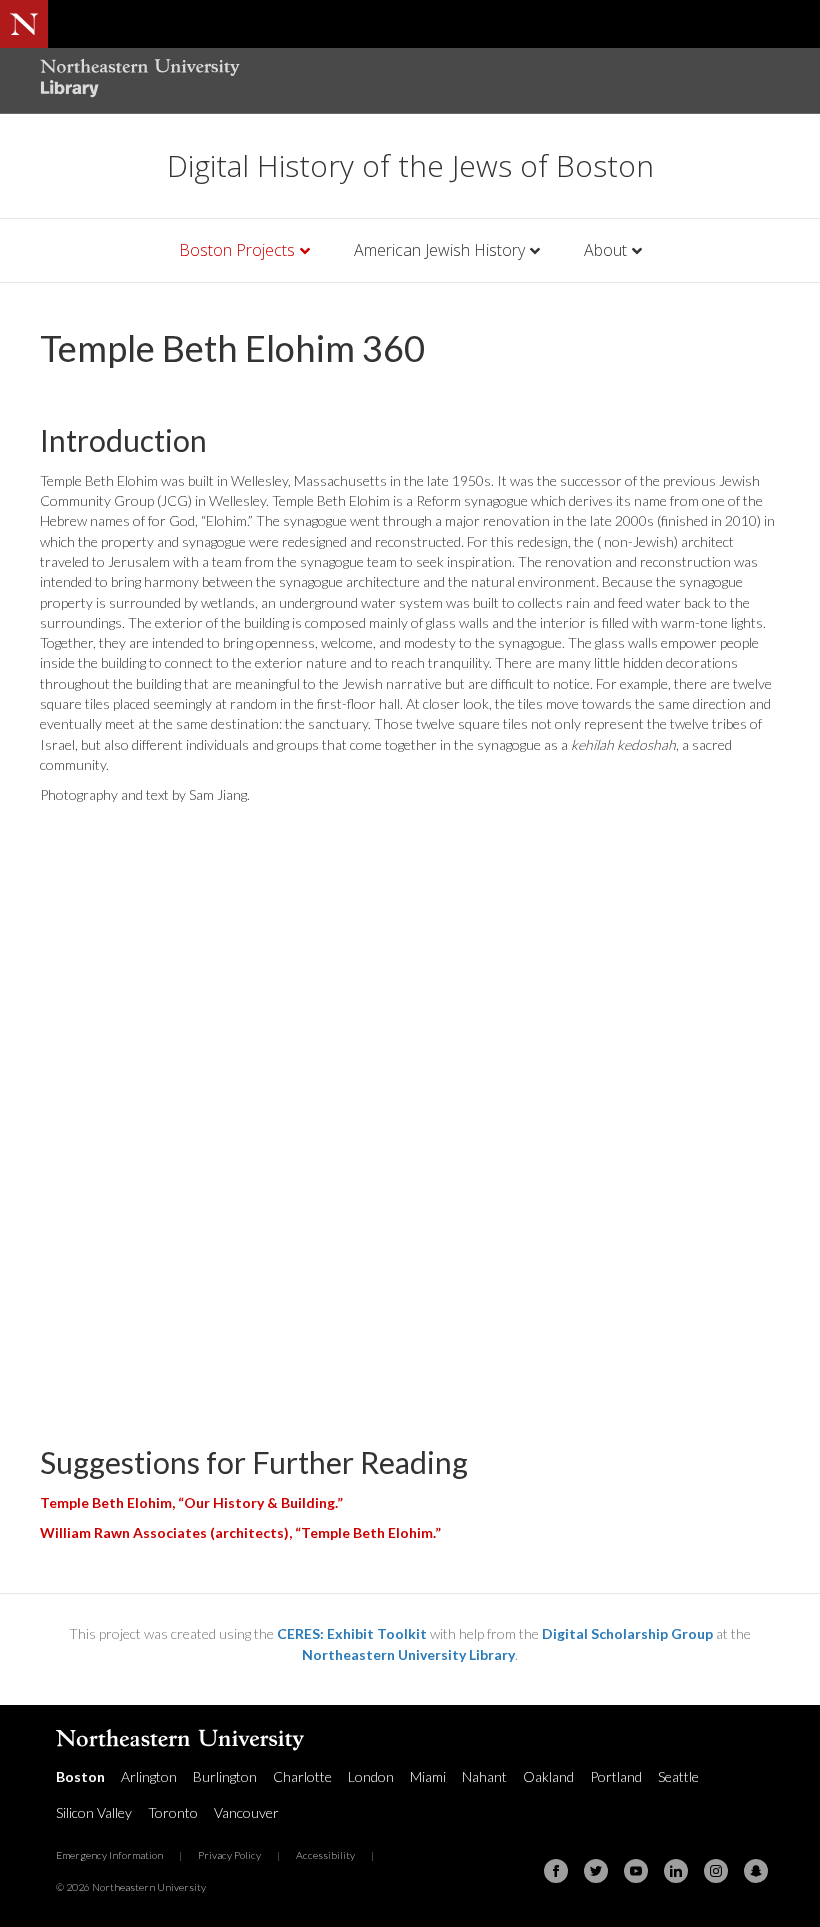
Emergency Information (109, 1855)
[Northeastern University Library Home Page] (140, 80)
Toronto (173, 1812)
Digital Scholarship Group (627, 1633)
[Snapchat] (756, 1871)
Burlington (225, 1776)
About (605, 250)
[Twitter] (596, 1871)
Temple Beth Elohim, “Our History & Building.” (191, 1502)
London (371, 1776)
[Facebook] (556, 1871)
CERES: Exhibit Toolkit (352, 1633)
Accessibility (325, 1855)
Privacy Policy (229, 1855)
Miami (428, 1776)
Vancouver (246, 1812)
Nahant (484, 1776)
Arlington (149, 1776)
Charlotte (302, 1776)
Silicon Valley (94, 1812)
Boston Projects (237, 250)
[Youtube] (636, 1871)
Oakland (548, 1776)
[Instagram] (716, 1871)
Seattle (678, 1776)
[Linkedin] (676, 1871)
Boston (80, 1776)
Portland (616, 1776)
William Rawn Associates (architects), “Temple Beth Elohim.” (240, 1532)
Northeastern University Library (408, 1654)
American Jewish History (439, 250)
